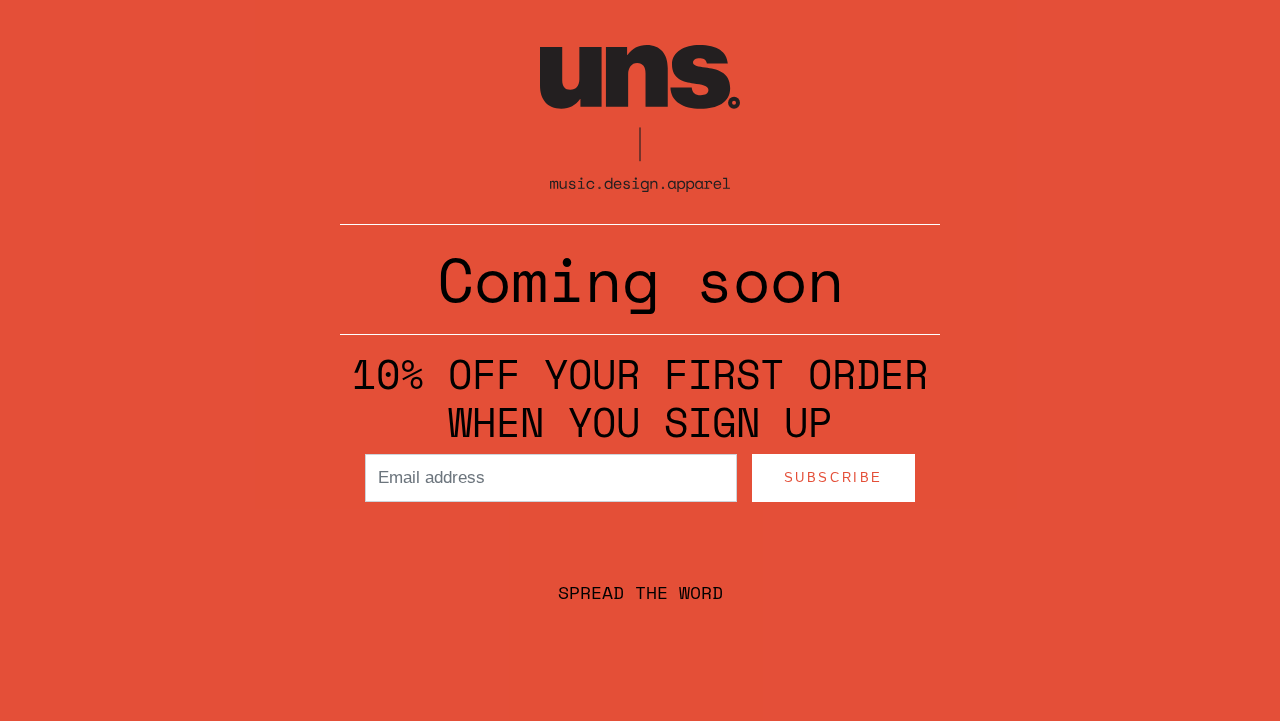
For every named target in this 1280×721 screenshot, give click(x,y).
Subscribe (833, 477)
